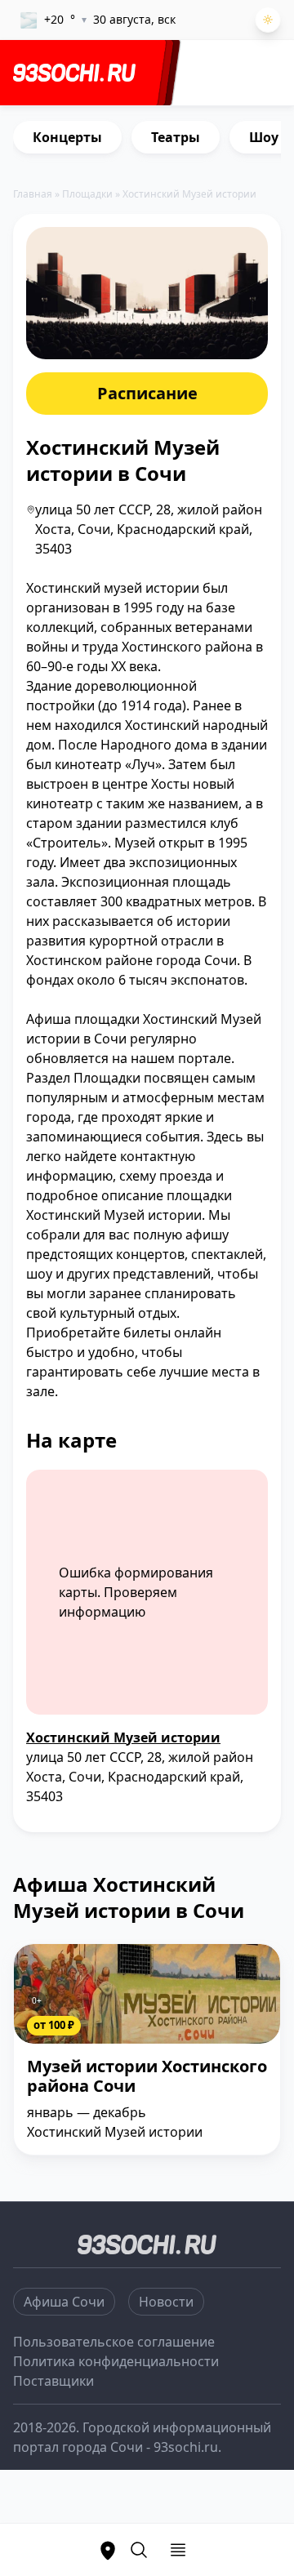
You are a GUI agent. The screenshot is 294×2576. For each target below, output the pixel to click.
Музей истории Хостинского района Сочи (147, 2077)
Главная (33, 194)
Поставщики (53, 2381)
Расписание (147, 393)
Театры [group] (176, 137)
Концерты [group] (67, 137)
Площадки (87, 194)
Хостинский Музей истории (123, 1737)
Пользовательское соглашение (114, 2342)
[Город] (108, 2550)
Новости (166, 2302)
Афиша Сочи (64, 2302)
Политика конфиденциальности (116, 2361)
